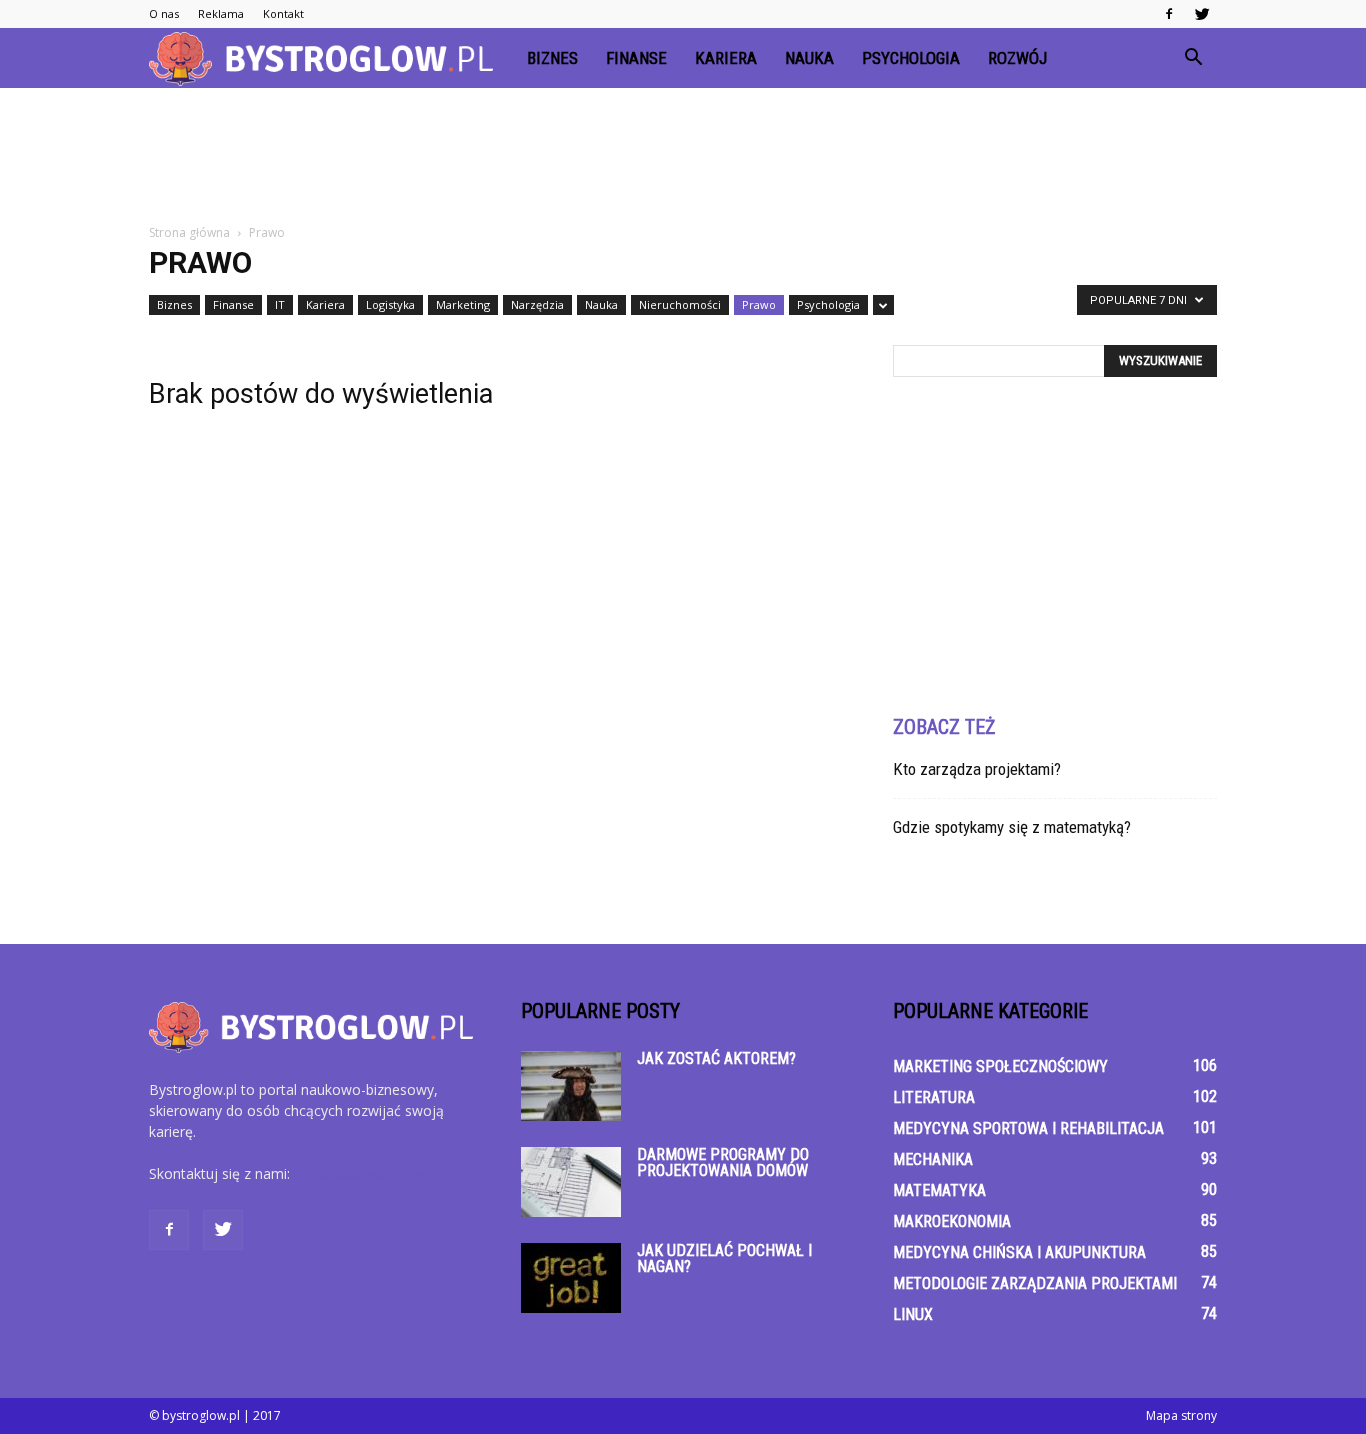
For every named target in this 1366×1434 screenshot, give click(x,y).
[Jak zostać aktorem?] (571, 1086)
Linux (913, 1314)
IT (280, 304)
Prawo (759, 304)
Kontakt (283, 13)
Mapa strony (1181, 1415)
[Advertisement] (683, 157)
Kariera (726, 58)
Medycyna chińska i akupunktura (1019, 1252)
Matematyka (939, 1190)
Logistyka (390, 304)
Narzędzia (537, 304)
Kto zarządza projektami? (977, 769)
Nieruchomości (680, 304)
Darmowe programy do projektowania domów (723, 1162)
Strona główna (189, 232)
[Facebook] (1169, 14)
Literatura (934, 1097)
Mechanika (933, 1159)
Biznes (552, 58)
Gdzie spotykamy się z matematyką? (1012, 827)
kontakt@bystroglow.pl (368, 1173)
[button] (1193, 58)
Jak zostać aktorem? (716, 1058)
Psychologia (911, 58)
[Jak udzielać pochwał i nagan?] (571, 1278)
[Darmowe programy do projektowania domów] (571, 1182)
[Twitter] (1202, 14)
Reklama (221, 13)
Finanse (636, 58)
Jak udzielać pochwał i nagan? (724, 1258)
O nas (164, 13)
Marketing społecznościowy (1000, 1066)
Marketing (463, 304)
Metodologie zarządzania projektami (1035, 1283)
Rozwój (1017, 58)
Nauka (809, 58)
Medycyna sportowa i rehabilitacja (1028, 1128)
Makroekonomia (952, 1221)
